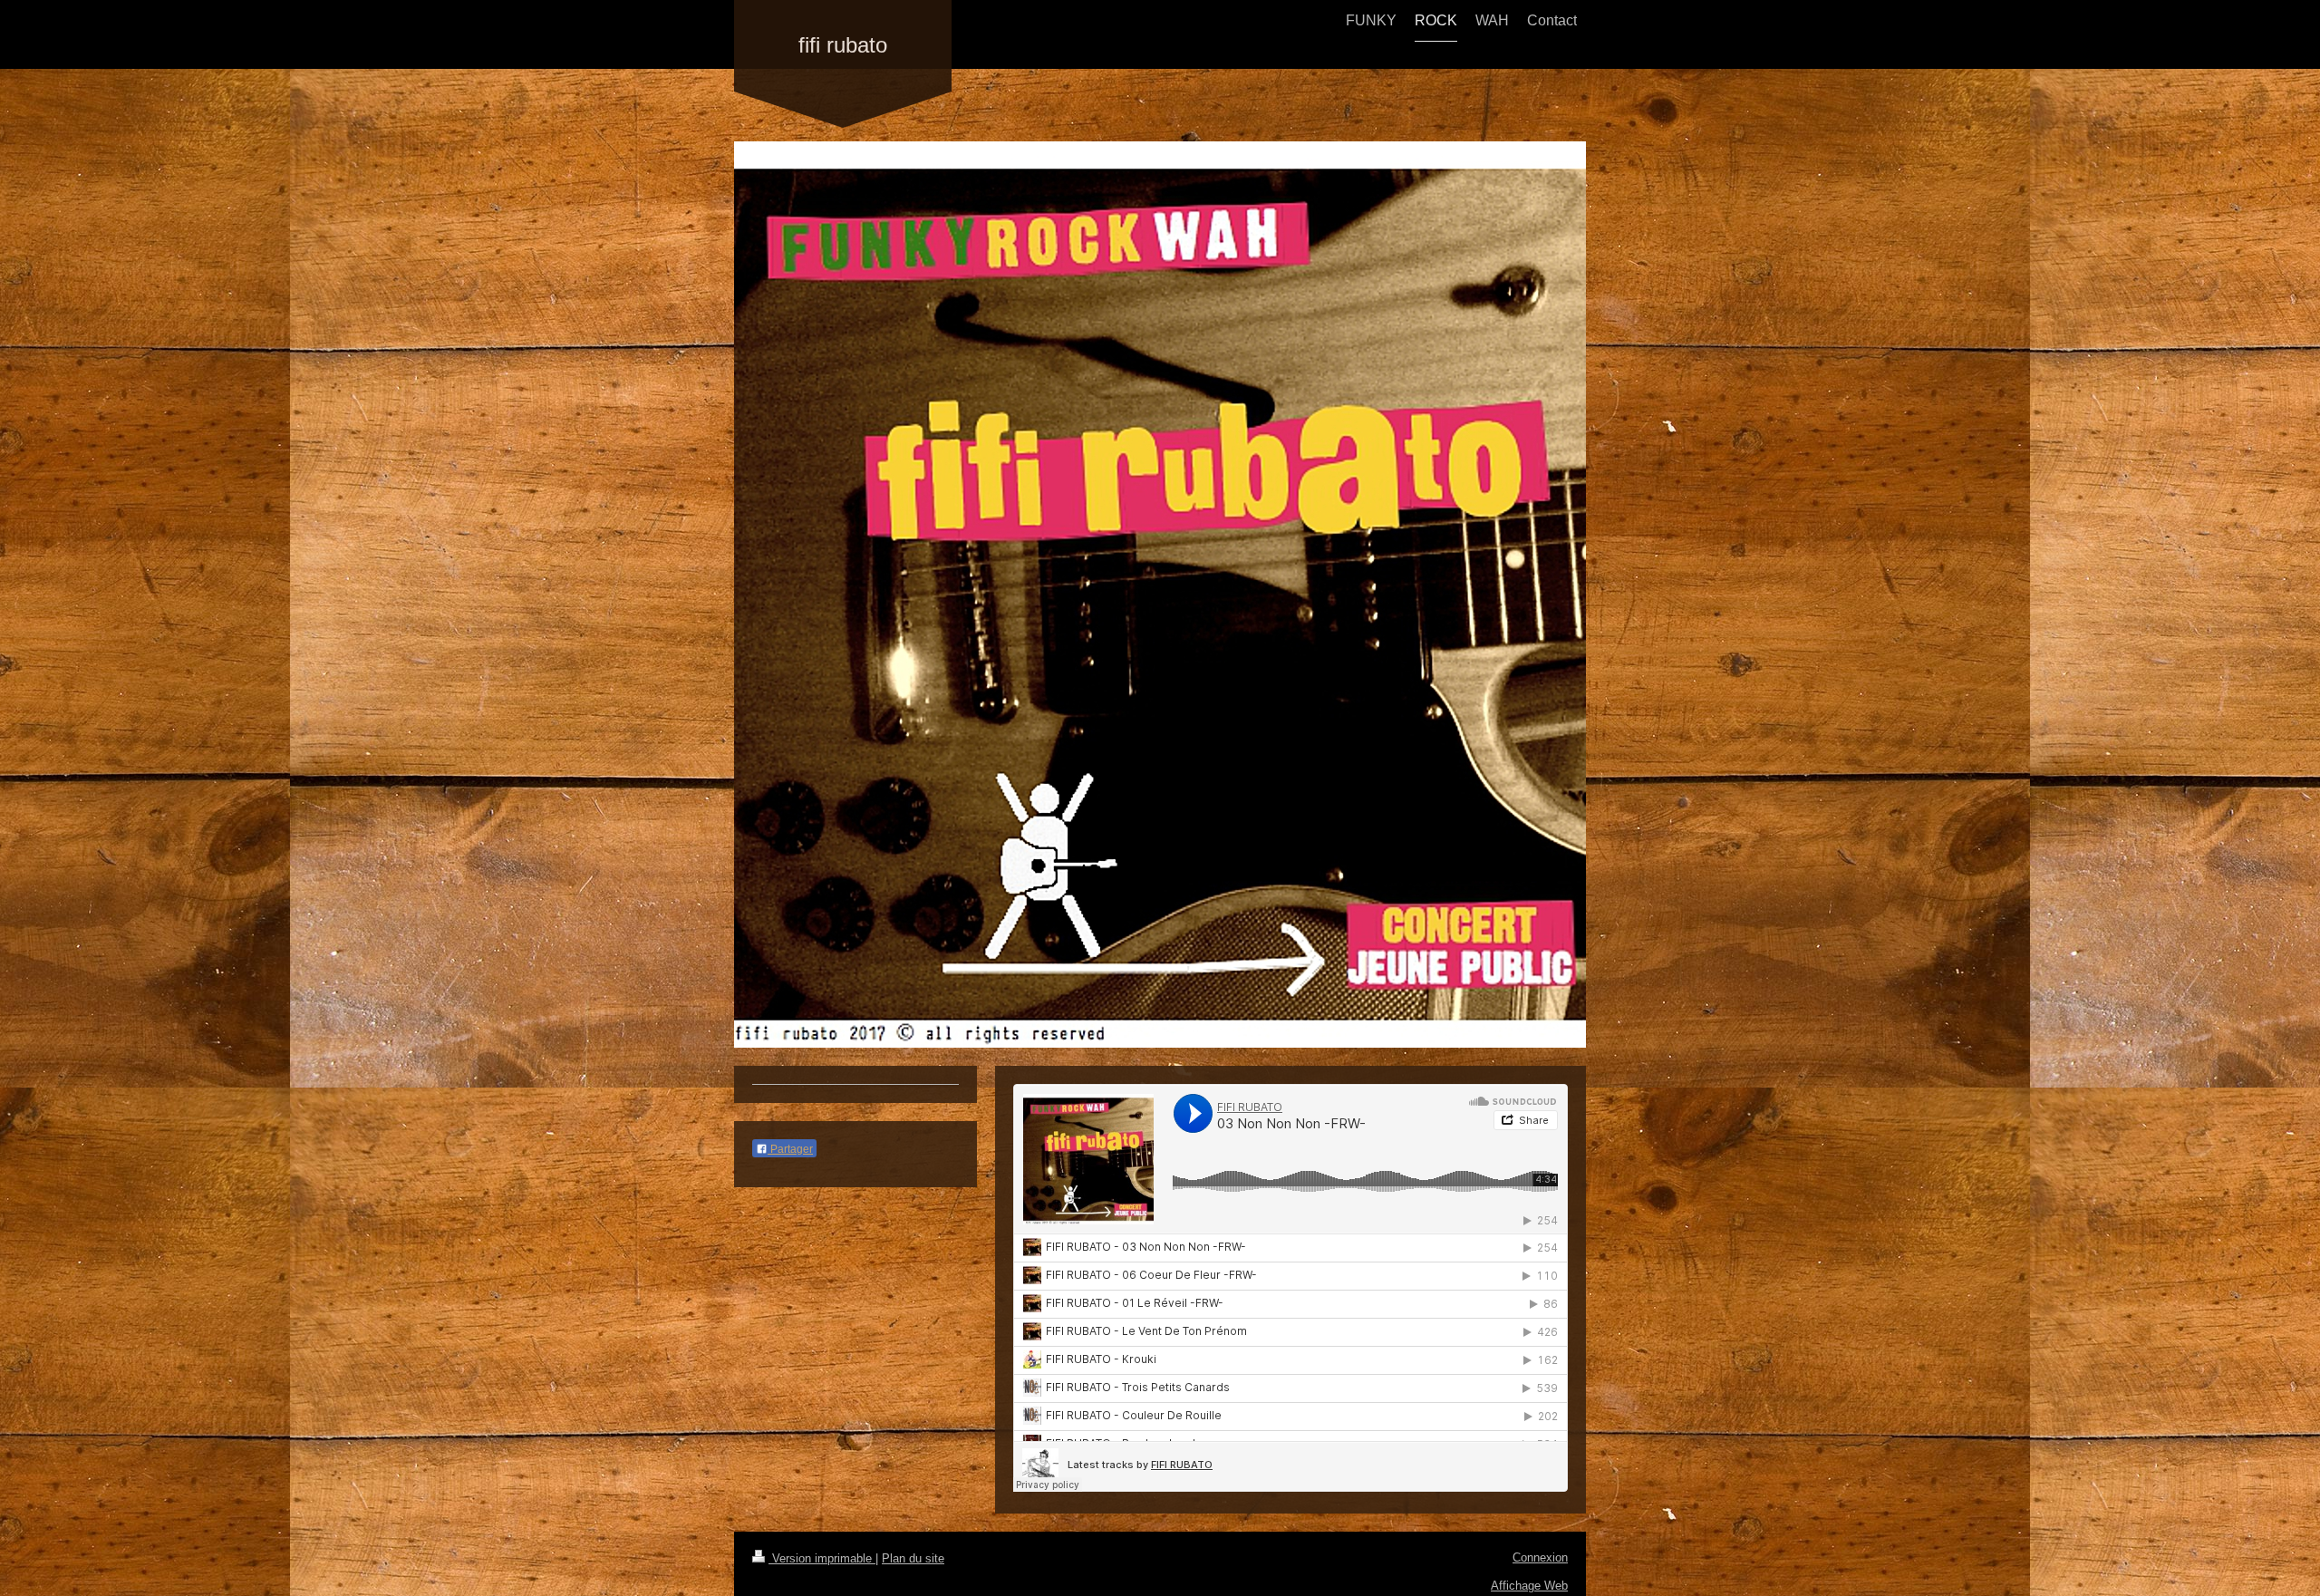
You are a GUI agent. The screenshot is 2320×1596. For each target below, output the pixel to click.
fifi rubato (843, 45)
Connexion (1540, 1557)
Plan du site (913, 1558)
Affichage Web (1529, 1586)
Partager (790, 1149)
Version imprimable (822, 1558)
